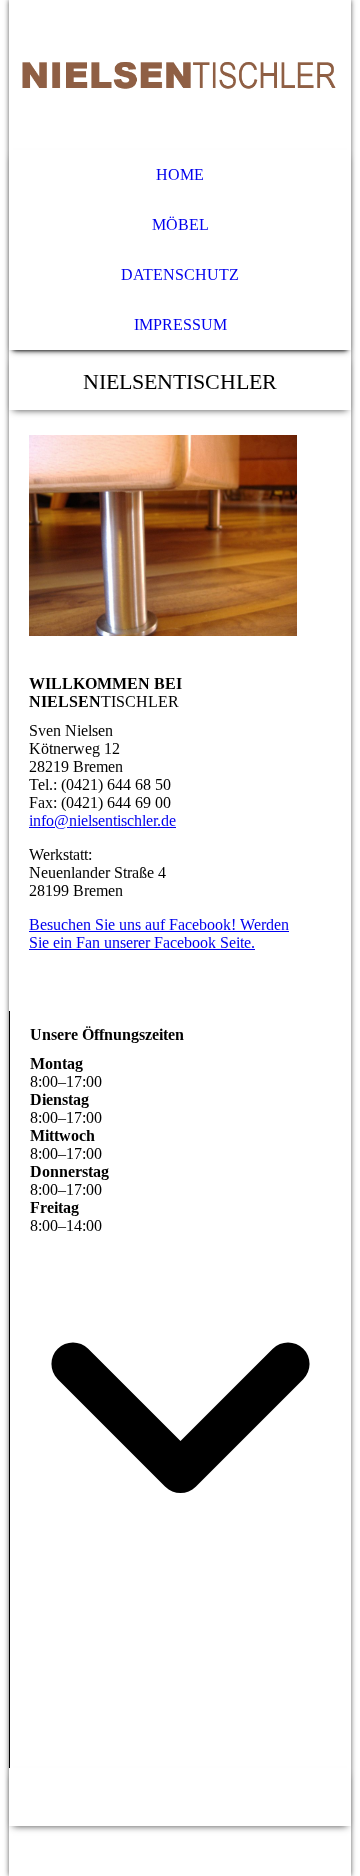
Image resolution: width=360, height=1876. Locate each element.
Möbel (180, 224)
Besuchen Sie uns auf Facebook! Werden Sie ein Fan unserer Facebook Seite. (159, 933)
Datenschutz (180, 274)
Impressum (180, 324)
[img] (180, 75)
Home (180, 174)
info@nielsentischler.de (102, 820)
